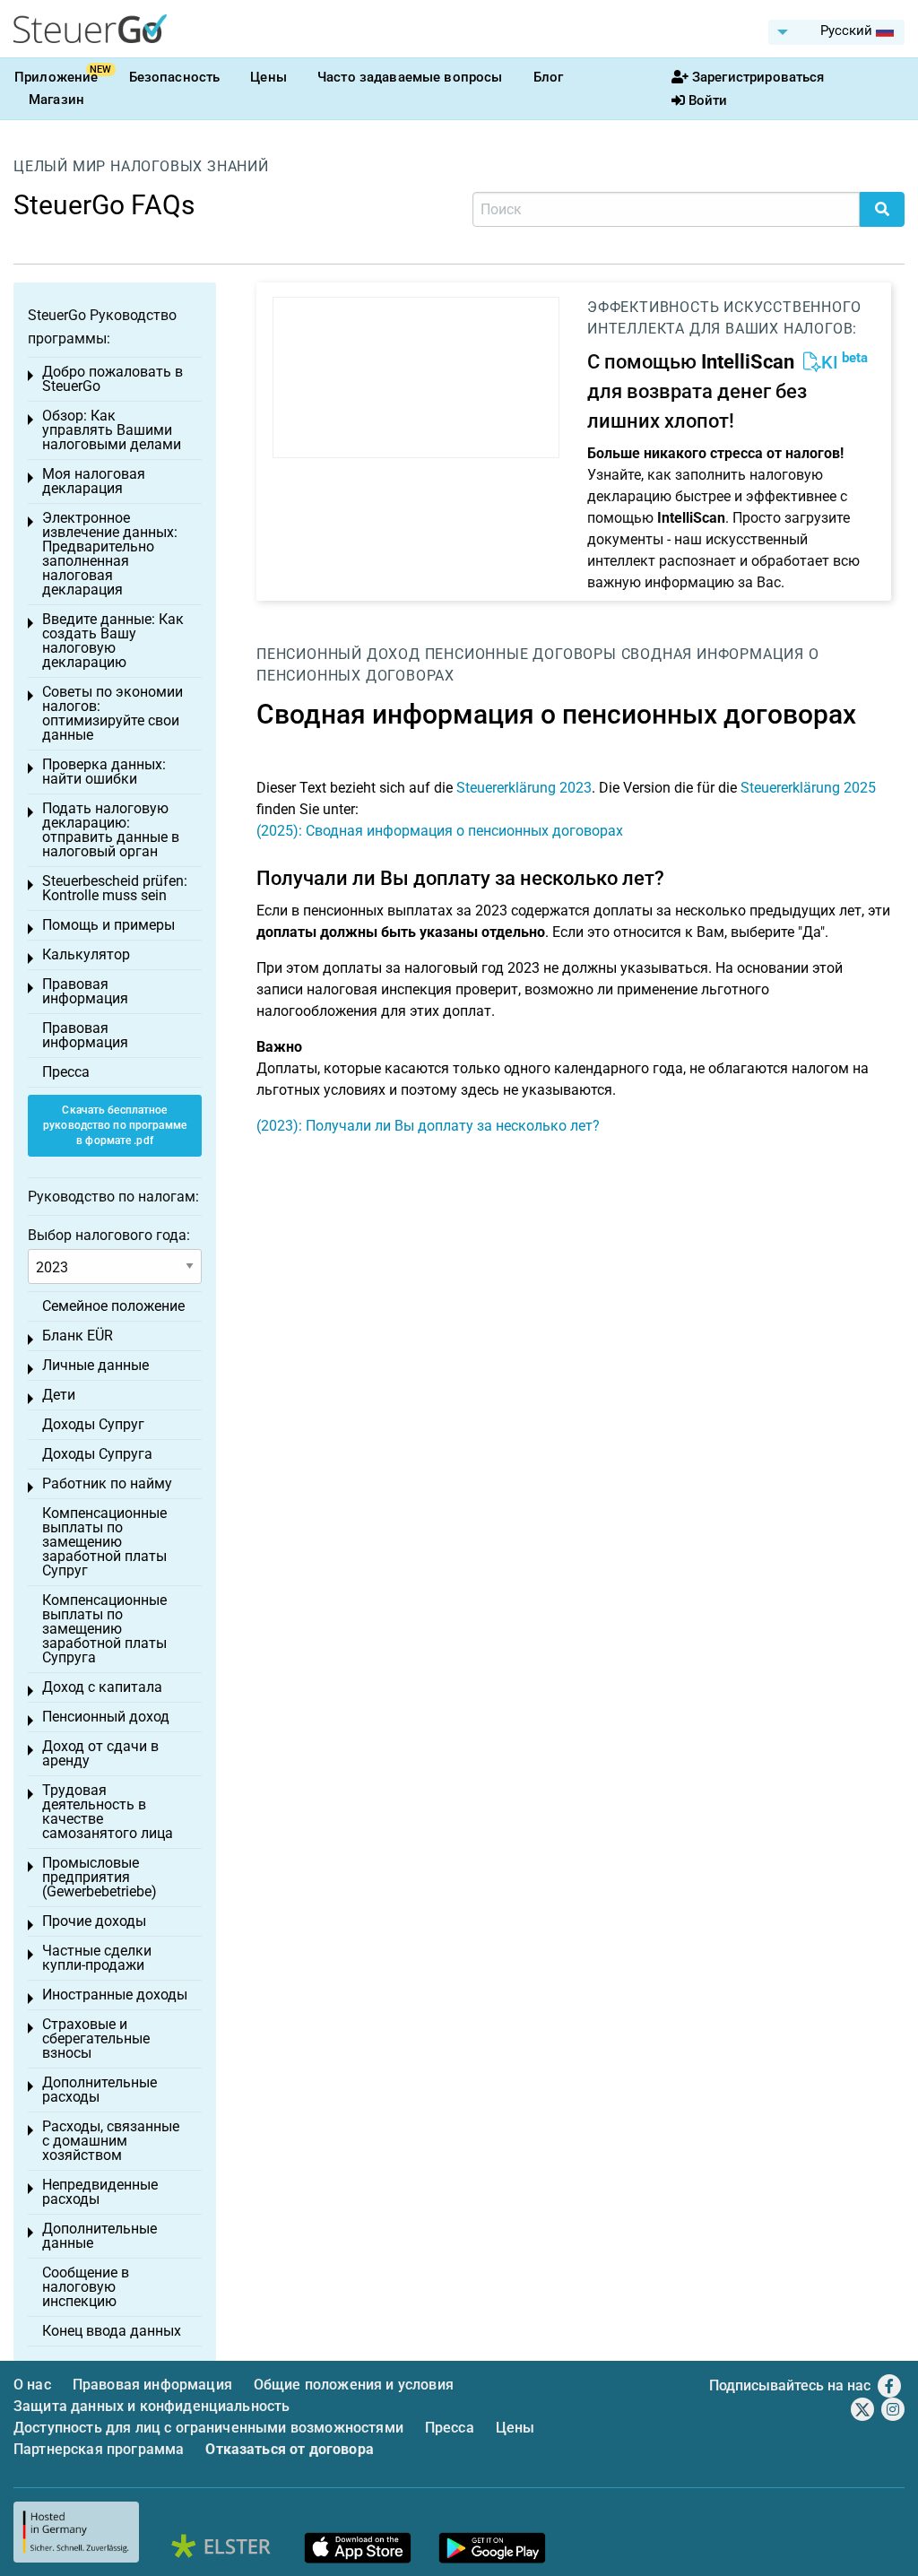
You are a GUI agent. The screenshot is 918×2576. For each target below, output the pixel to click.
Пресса (66, 1072)
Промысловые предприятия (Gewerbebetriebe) (100, 1877)
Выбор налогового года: (109, 1235)
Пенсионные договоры (521, 654)
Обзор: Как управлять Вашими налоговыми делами (112, 430)
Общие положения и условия (354, 2385)
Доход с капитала (102, 1687)
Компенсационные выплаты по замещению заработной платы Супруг (104, 1542)
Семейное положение (113, 1306)
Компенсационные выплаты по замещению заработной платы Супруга (104, 1629)
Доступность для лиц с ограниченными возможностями (208, 2428)
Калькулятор (86, 954)
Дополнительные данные (100, 2236)
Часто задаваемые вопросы (410, 77)
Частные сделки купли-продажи (97, 1958)
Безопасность (175, 77)
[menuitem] (836, 32)
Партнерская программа (99, 2449)
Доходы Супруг (93, 1424)
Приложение (56, 77)
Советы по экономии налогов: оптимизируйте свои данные (113, 713)
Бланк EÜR (78, 1336)
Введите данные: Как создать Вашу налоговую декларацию (113, 641)
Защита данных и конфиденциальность (152, 2406)
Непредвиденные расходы (100, 2192)
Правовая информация (85, 991)
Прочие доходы (94, 1921)
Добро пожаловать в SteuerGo (113, 379)
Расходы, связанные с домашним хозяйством (111, 2141)
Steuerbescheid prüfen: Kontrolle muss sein (115, 888)
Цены (268, 77)
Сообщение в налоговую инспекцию (86, 2287)
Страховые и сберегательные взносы (96, 2038)
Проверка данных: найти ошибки (104, 772)
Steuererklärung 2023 (524, 788)
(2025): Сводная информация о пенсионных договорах (440, 831)
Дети (59, 1395)
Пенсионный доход (338, 654)
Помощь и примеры (108, 925)
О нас (32, 2385)
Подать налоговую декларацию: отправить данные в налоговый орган (111, 830)
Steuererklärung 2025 (808, 788)
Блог (549, 77)
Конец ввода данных (112, 2331)
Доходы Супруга (97, 1454)
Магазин (56, 100)
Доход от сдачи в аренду (100, 1753)
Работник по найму (107, 1483)
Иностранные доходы (115, 1995)
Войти (708, 100)
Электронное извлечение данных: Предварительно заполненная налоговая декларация (110, 554)
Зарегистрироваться (758, 77)
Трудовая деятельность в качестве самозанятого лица (108, 1812)
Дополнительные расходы (100, 2090)
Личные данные (95, 1365)
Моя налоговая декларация (94, 481)
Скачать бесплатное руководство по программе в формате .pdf (115, 1125)
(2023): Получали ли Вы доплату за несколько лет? (428, 1126)
